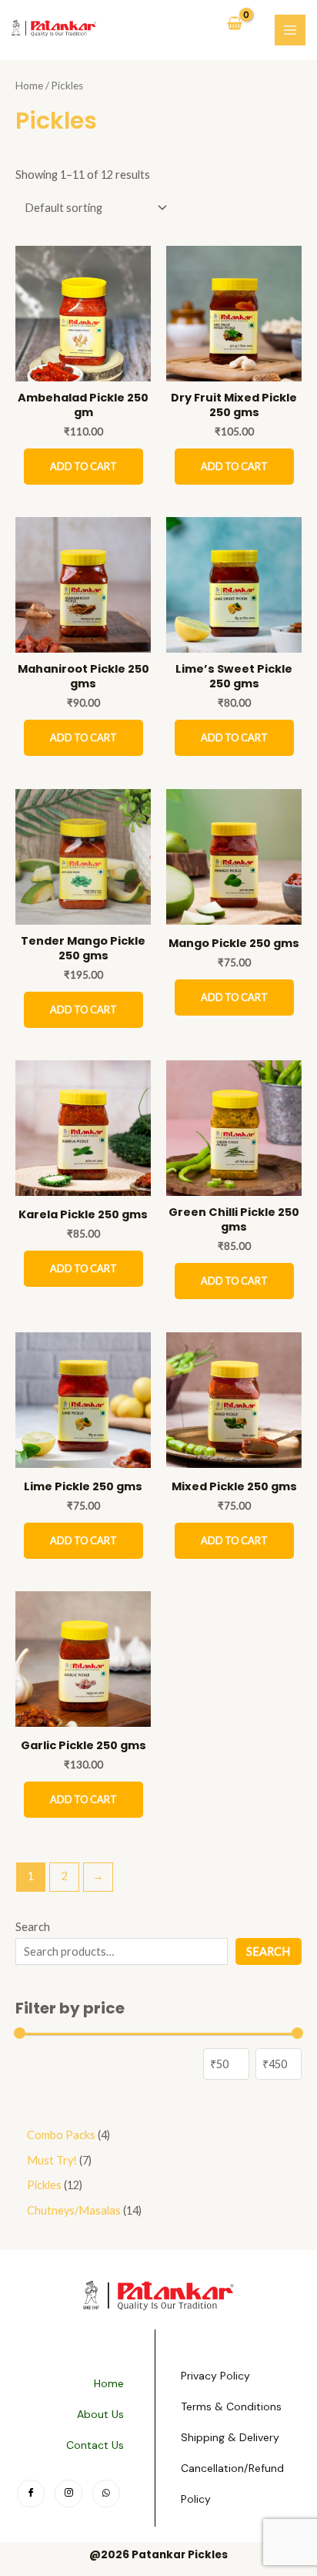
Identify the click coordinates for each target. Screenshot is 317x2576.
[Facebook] (31, 2494)
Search (33, 1927)
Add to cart (83, 466)
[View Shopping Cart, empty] (235, 25)
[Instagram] (68, 2494)
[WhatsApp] (106, 2494)
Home (29, 86)
